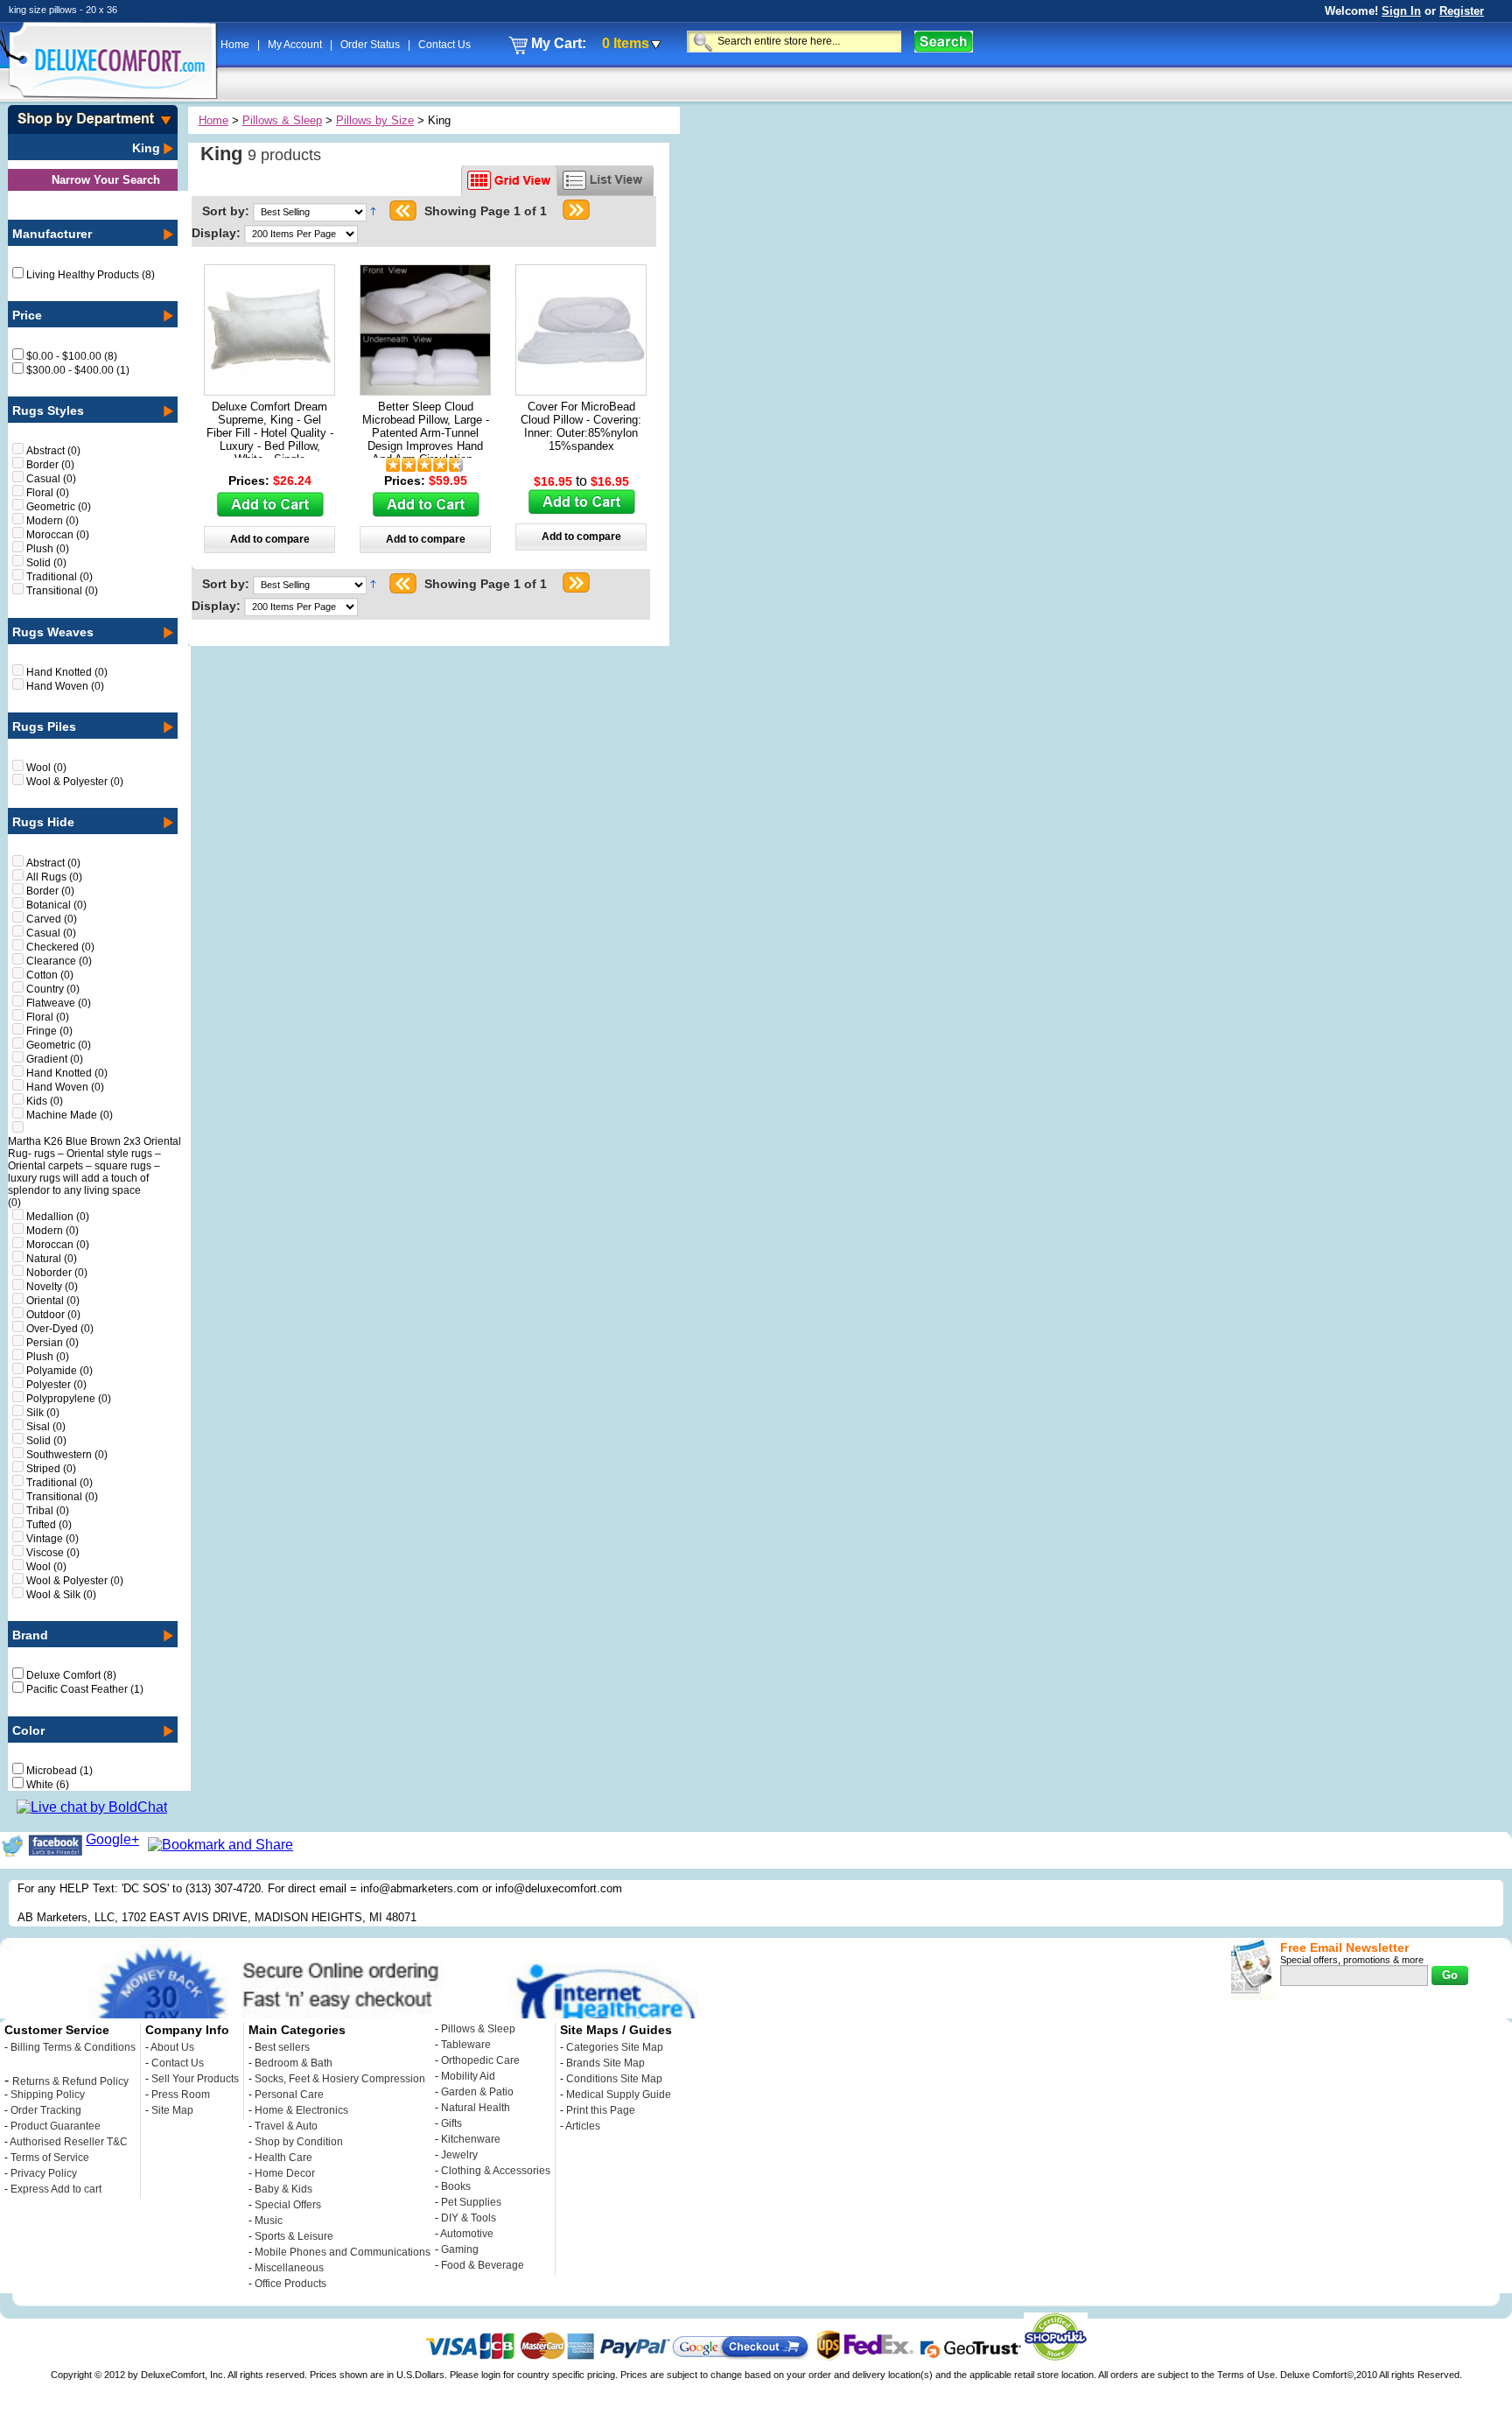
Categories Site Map (615, 2047)
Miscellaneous (289, 2268)
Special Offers (288, 2205)
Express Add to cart (56, 2189)
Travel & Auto (286, 2126)
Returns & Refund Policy (70, 2081)
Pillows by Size (375, 120)
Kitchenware (471, 2139)
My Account (296, 45)
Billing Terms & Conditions (73, 2047)
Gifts (451, 2123)
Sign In (1401, 11)
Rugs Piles (44, 726)
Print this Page (601, 2110)
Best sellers (282, 2047)
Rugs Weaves (53, 632)
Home (236, 45)
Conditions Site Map (614, 2079)
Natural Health (476, 2108)
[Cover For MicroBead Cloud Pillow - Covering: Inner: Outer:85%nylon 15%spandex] (581, 390)
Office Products (290, 2284)
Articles (583, 2126)
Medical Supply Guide (619, 2095)
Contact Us (444, 45)
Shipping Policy (48, 2095)
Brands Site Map (605, 2063)
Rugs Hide (43, 822)
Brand (30, 1635)
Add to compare (270, 539)
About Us (172, 2047)
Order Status (371, 45)
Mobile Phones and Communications (343, 2252)
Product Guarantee (56, 2126)
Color (28, 1730)
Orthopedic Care (480, 2060)
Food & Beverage (483, 2265)
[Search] (944, 42)
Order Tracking (46, 2110)
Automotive (467, 2234)
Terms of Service (50, 2158)
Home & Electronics (301, 2110)
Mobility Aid (468, 2076)
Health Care (283, 2158)
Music (269, 2221)
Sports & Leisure (294, 2236)
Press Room (181, 2095)
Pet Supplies (471, 2202)
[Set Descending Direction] (373, 211)
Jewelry (459, 2155)
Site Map (172, 2110)
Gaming (460, 2249)
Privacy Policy (44, 2173)
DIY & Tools (469, 2218)
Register (1462, 11)
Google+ (112, 1839)
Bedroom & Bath (294, 2063)
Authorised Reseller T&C (69, 2142)
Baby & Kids (283, 2189)
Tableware (466, 2045)
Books (456, 2186)
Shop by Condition (299, 2142)
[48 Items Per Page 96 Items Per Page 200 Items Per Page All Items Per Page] (301, 233)
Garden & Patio (477, 2092)
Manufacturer (52, 234)
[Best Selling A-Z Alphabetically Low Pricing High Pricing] (313, 211)
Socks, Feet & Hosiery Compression (340, 2079)
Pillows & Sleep (282, 120)
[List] (605, 181)
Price (27, 315)
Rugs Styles (48, 411)
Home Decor (285, 2173)
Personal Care (289, 2095)
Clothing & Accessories (496, 2171)
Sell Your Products (195, 2079)
